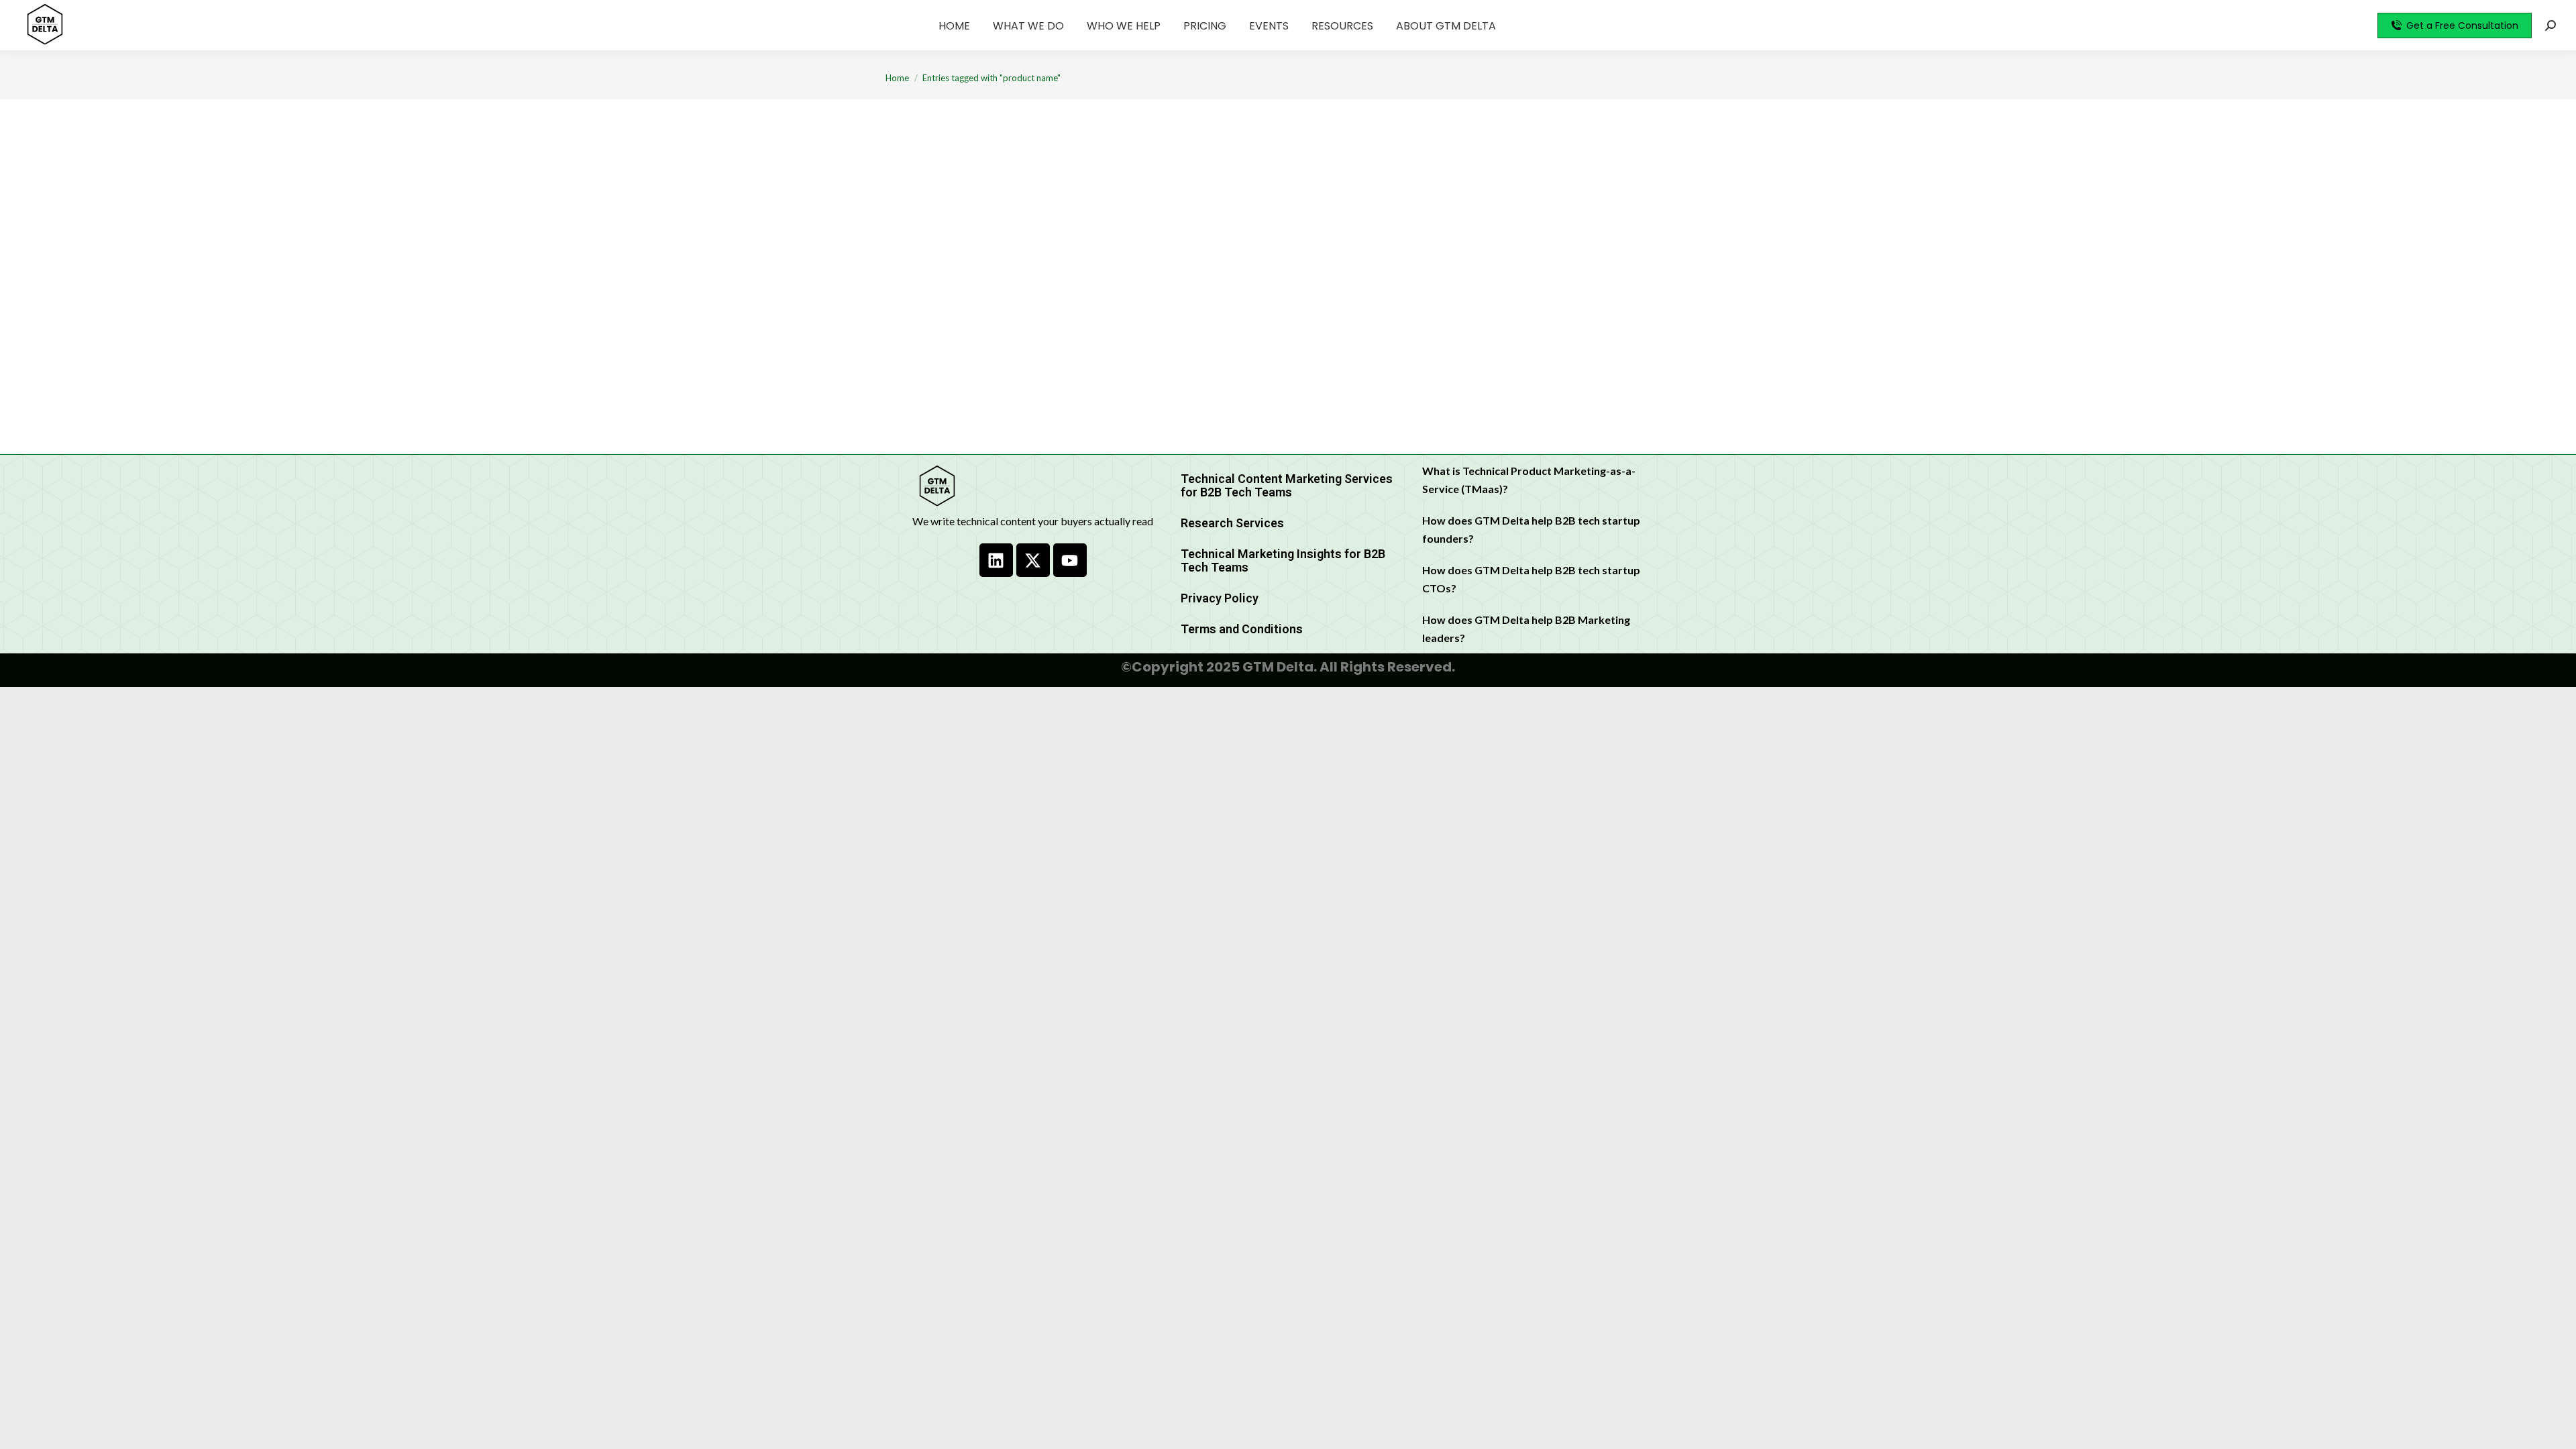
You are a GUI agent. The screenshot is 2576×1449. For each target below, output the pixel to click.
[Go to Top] (2556, 1429)
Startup (918, 326)
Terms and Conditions (1242, 629)
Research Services (1232, 523)
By (973, 327)
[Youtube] (1070, 560)
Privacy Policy (1220, 598)
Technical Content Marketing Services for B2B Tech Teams (1287, 485)
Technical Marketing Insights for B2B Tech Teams (1283, 560)
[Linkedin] (996, 560)
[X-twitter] (1033, 560)
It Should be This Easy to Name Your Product (1054, 304)
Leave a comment (1113, 327)
